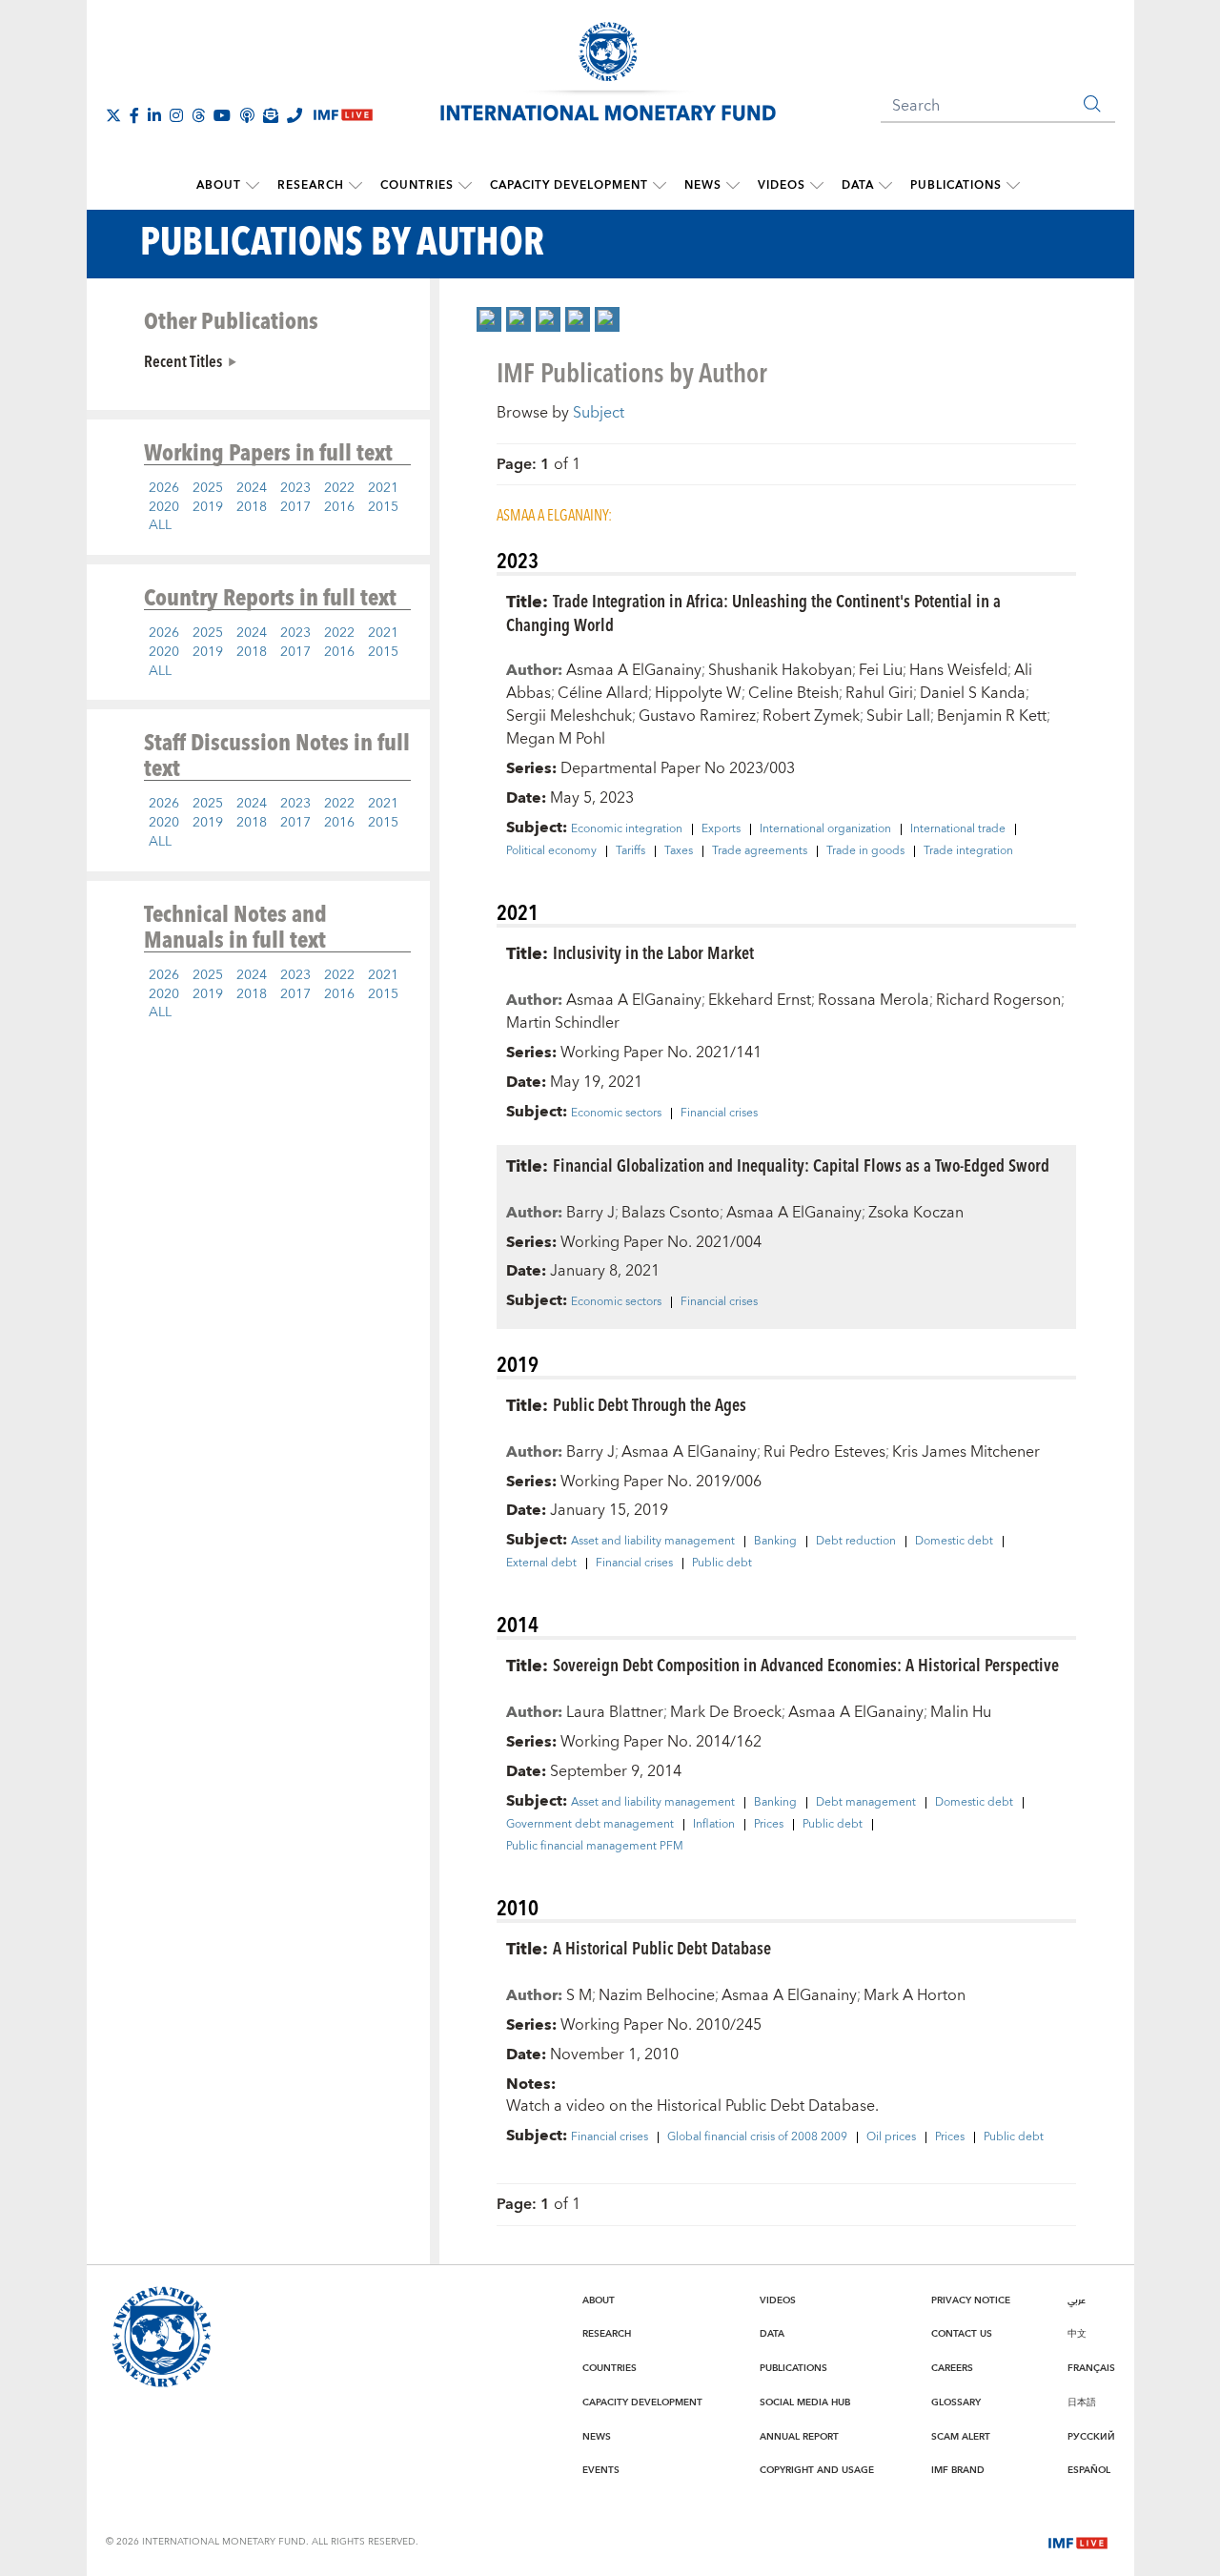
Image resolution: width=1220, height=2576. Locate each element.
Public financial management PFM (595, 1847)
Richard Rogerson (998, 1000)
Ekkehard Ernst (760, 1000)
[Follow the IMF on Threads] (198, 115)
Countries (417, 185)
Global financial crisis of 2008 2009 (757, 2137)
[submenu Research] (356, 186)
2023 (295, 488)
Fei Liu (881, 670)
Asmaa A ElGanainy (634, 670)
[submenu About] (253, 186)
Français (1091, 2368)
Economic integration (627, 829)
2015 (383, 507)
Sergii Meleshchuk (569, 716)
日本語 (1082, 2402)
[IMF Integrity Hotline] (295, 115)
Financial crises (719, 1114)
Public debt (722, 1564)
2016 (339, 507)
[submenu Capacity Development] (660, 186)
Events (601, 2470)
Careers (952, 2368)
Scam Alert (961, 2437)
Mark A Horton (915, 1995)
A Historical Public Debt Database (662, 1947)
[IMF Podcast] (247, 115)
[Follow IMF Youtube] (222, 115)
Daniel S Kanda (973, 693)
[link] (489, 319)
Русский (1091, 2437)
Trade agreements (760, 851)
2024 (252, 488)
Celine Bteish (793, 693)
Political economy (551, 851)
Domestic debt (954, 1542)
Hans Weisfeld (958, 670)
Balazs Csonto (671, 1213)
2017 (295, 507)
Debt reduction (856, 1542)
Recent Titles (183, 360)
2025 (208, 488)
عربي (1077, 2300)
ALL (160, 525)
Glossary (956, 2402)
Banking (775, 1542)
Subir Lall (898, 716)
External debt (541, 1564)
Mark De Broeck (726, 1712)
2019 (208, 507)
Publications (956, 185)
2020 (164, 507)
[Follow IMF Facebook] (134, 115)
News (703, 185)
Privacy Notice (971, 2300)
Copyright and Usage (817, 2470)
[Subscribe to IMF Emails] (271, 115)
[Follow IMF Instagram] (176, 115)
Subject (599, 413)
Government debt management (590, 1825)
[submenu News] (733, 186)
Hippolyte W (698, 693)
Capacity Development (569, 185)
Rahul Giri (879, 693)
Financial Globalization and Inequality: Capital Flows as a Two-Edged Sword (801, 1165)
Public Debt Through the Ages (650, 1404)
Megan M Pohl (556, 739)
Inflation (714, 1825)
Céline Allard (603, 693)
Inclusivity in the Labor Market (653, 952)
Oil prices (891, 2137)
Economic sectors (616, 1114)
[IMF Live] (1078, 2541)
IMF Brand (958, 2470)
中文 (1077, 2334)
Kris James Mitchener (966, 1452)
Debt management (866, 1803)
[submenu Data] (885, 186)
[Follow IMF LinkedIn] (154, 115)
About (219, 185)
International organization (825, 829)
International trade (958, 829)
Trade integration (968, 851)
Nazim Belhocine (657, 1995)
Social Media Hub (805, 2402)
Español (1089, 2470)
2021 (383, 488)
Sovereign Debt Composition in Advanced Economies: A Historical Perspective (806, 1664)
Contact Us (962, 2334)
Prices (769, 1825)
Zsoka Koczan (916, 1213)
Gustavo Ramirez (697, 716)
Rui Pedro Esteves (824, 1452)
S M (579, 1995)
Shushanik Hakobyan (780, 670)
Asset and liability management (653, 1542)
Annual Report (799, 2437)
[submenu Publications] (1013, 186)
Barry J (590, 1213)
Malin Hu (961, 1712)
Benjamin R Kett (992, 716)
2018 (252, 507)
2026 (164, 488)
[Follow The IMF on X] (113, 115)
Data (858, 185)
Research (311, 185)
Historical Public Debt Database (766, 2106)
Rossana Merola (874, 1000)
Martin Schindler (563, 1023)
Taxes (679, 851)
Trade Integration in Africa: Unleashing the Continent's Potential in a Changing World (753, 612)
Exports (721, 829)
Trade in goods (865, 851)
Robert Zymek (811, 716)
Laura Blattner (615, 1712)
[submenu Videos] (817, 186)
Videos (782, 185)
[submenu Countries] (465, 186)
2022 (339, 488)
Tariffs (630, 851)
